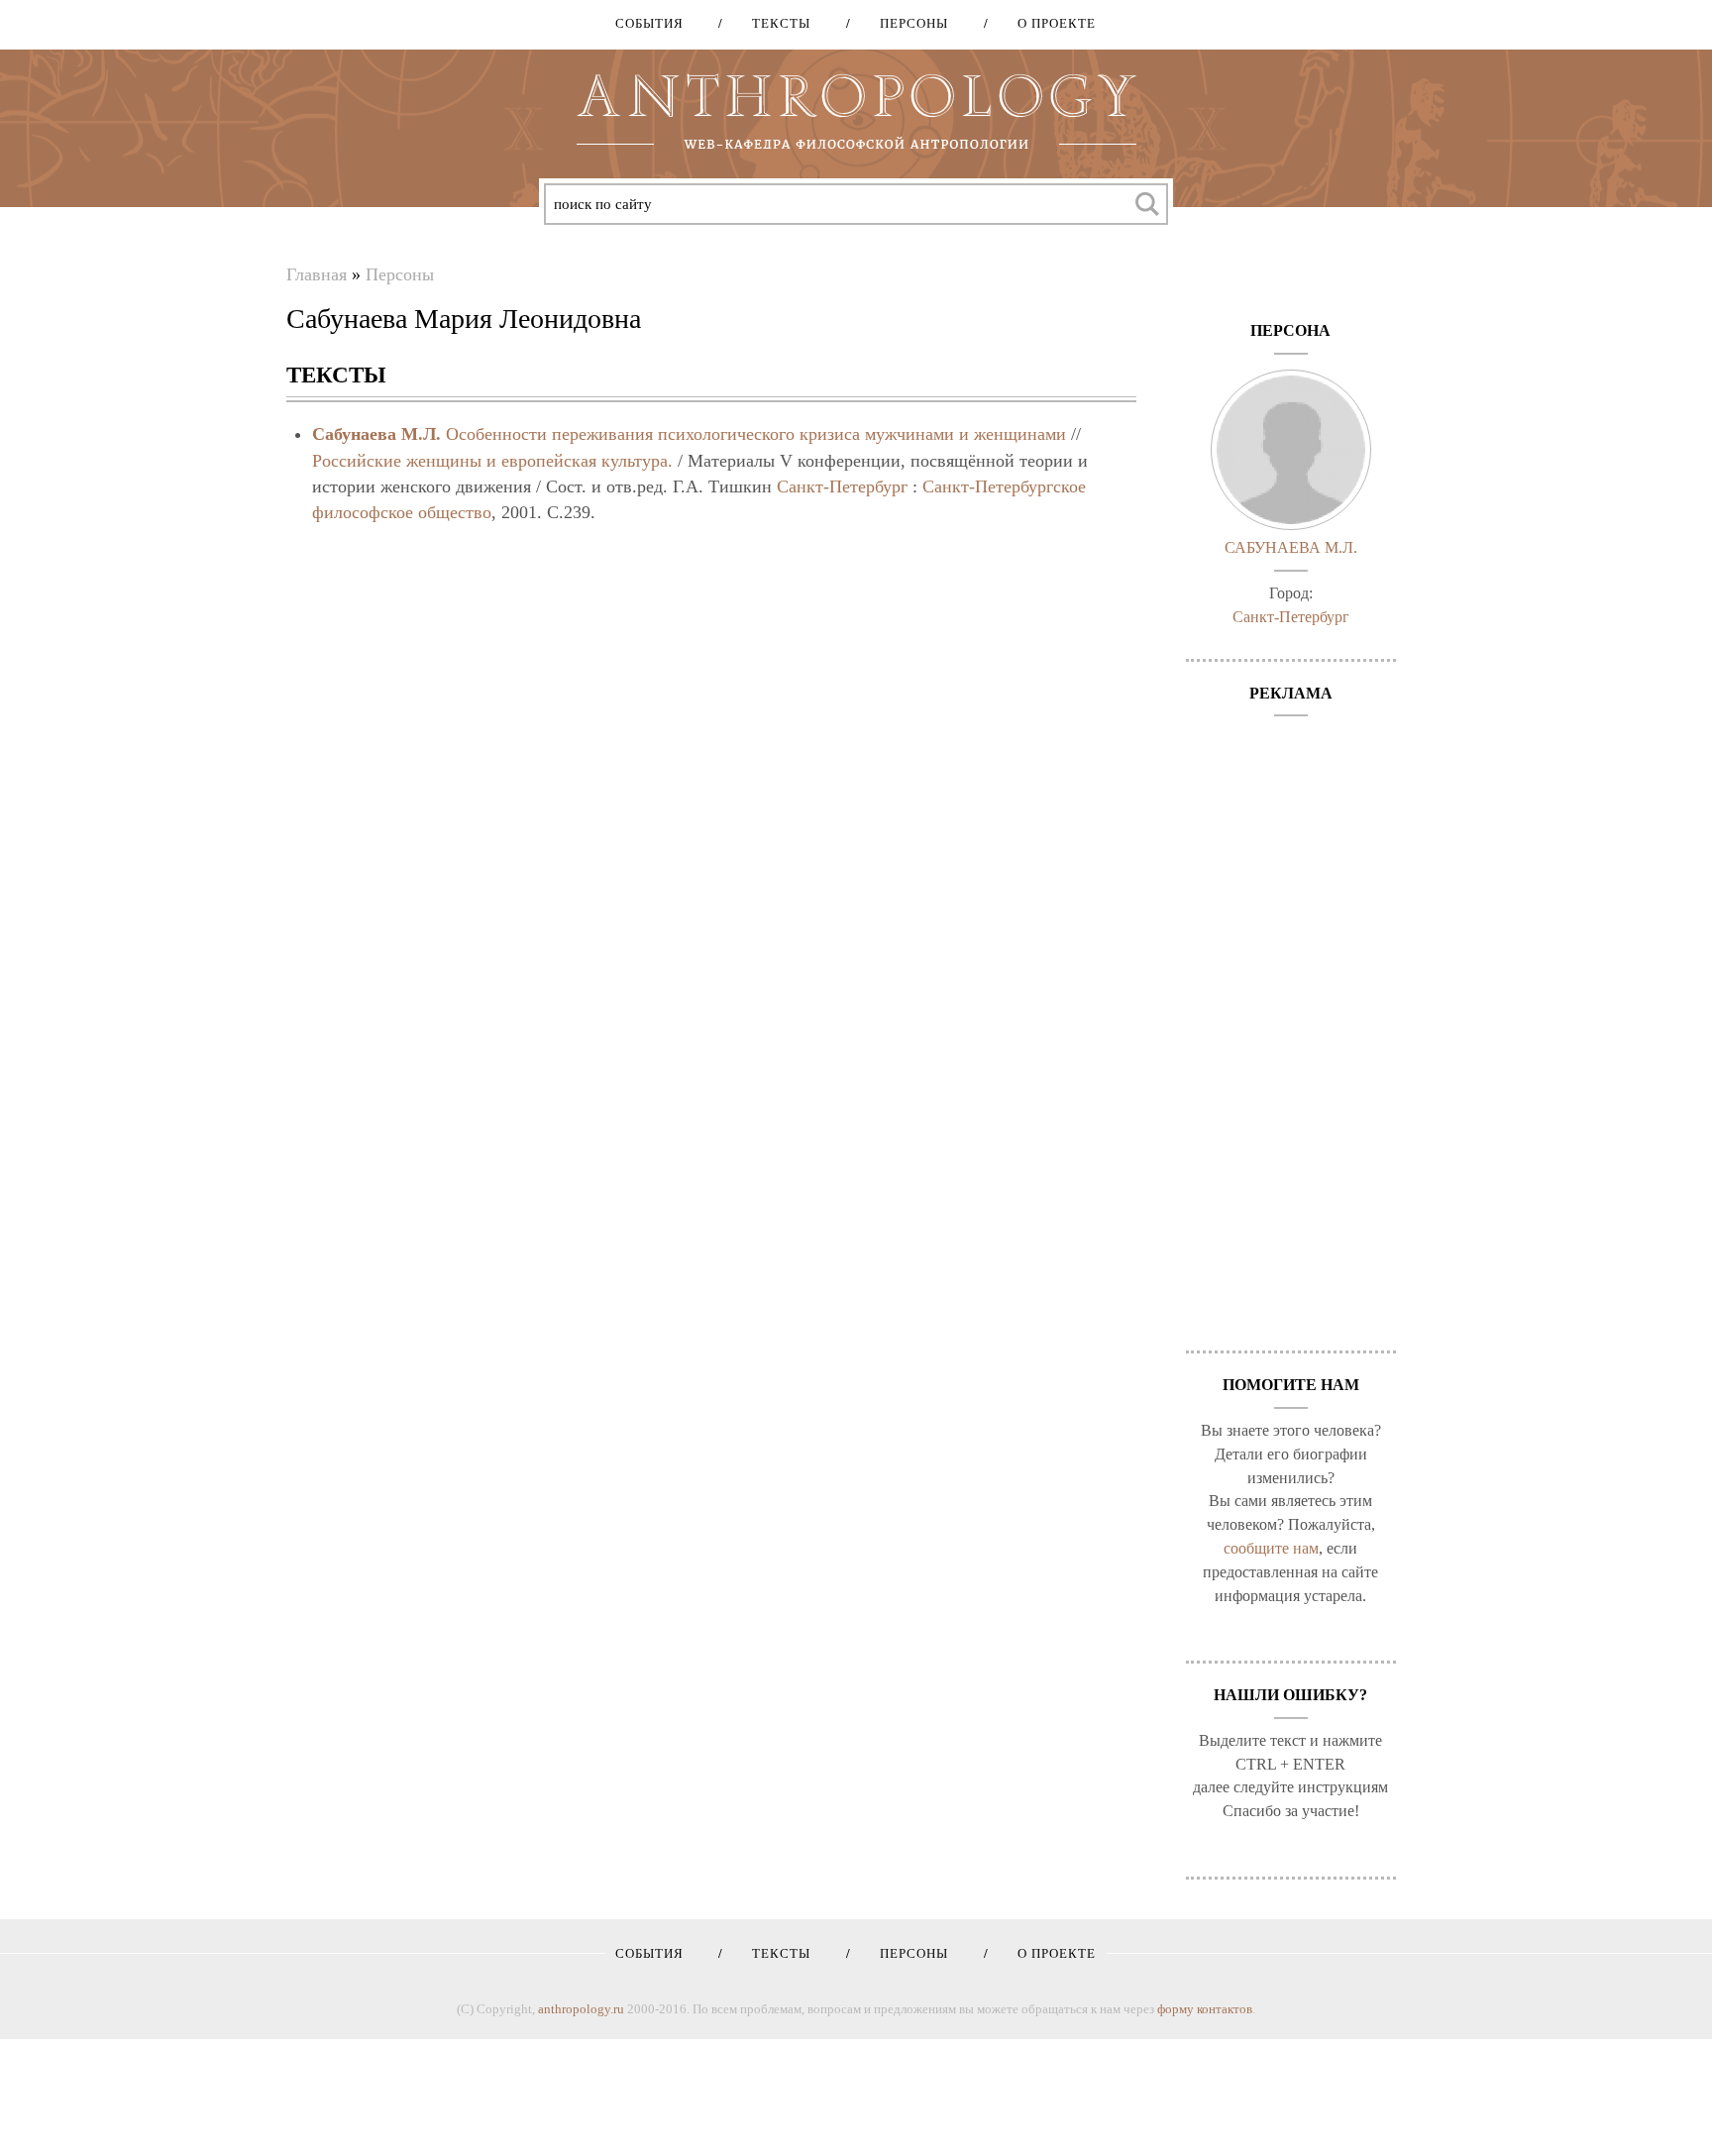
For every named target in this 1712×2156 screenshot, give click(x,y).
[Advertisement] (1291, 1024)
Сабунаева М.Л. (376, 434)
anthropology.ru (581, 2009)
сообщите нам (1271, 1548)
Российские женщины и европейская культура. (492, 461)
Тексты (774, 23)
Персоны (907, 23)
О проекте (1050, 23)
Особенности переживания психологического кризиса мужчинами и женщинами (756, 434)
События (649, 23)
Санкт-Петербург (842, 486)
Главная (317, 274)
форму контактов (1205, 2009)
